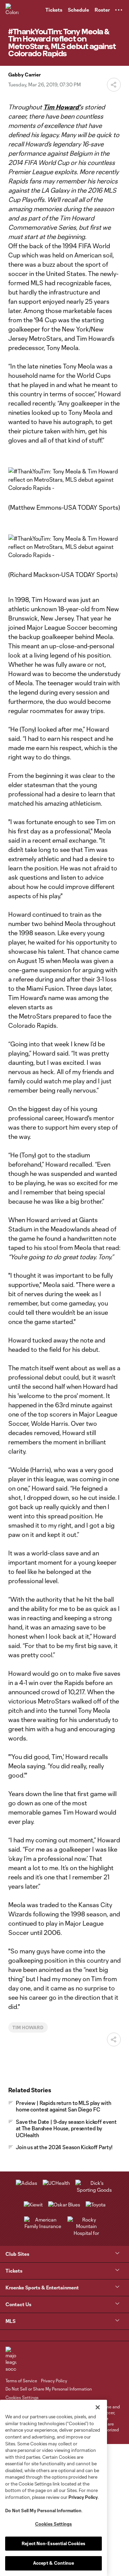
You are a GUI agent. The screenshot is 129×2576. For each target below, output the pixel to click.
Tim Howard (28, 2027)
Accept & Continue (53, 2563)
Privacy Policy (83, 2497)
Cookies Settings (22, 2397)
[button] (119, 10)
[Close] (98, 2407)
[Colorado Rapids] (12, 10)
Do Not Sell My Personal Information (43, 2511)
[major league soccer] (11, 2360)
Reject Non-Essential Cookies (53, 2543)
